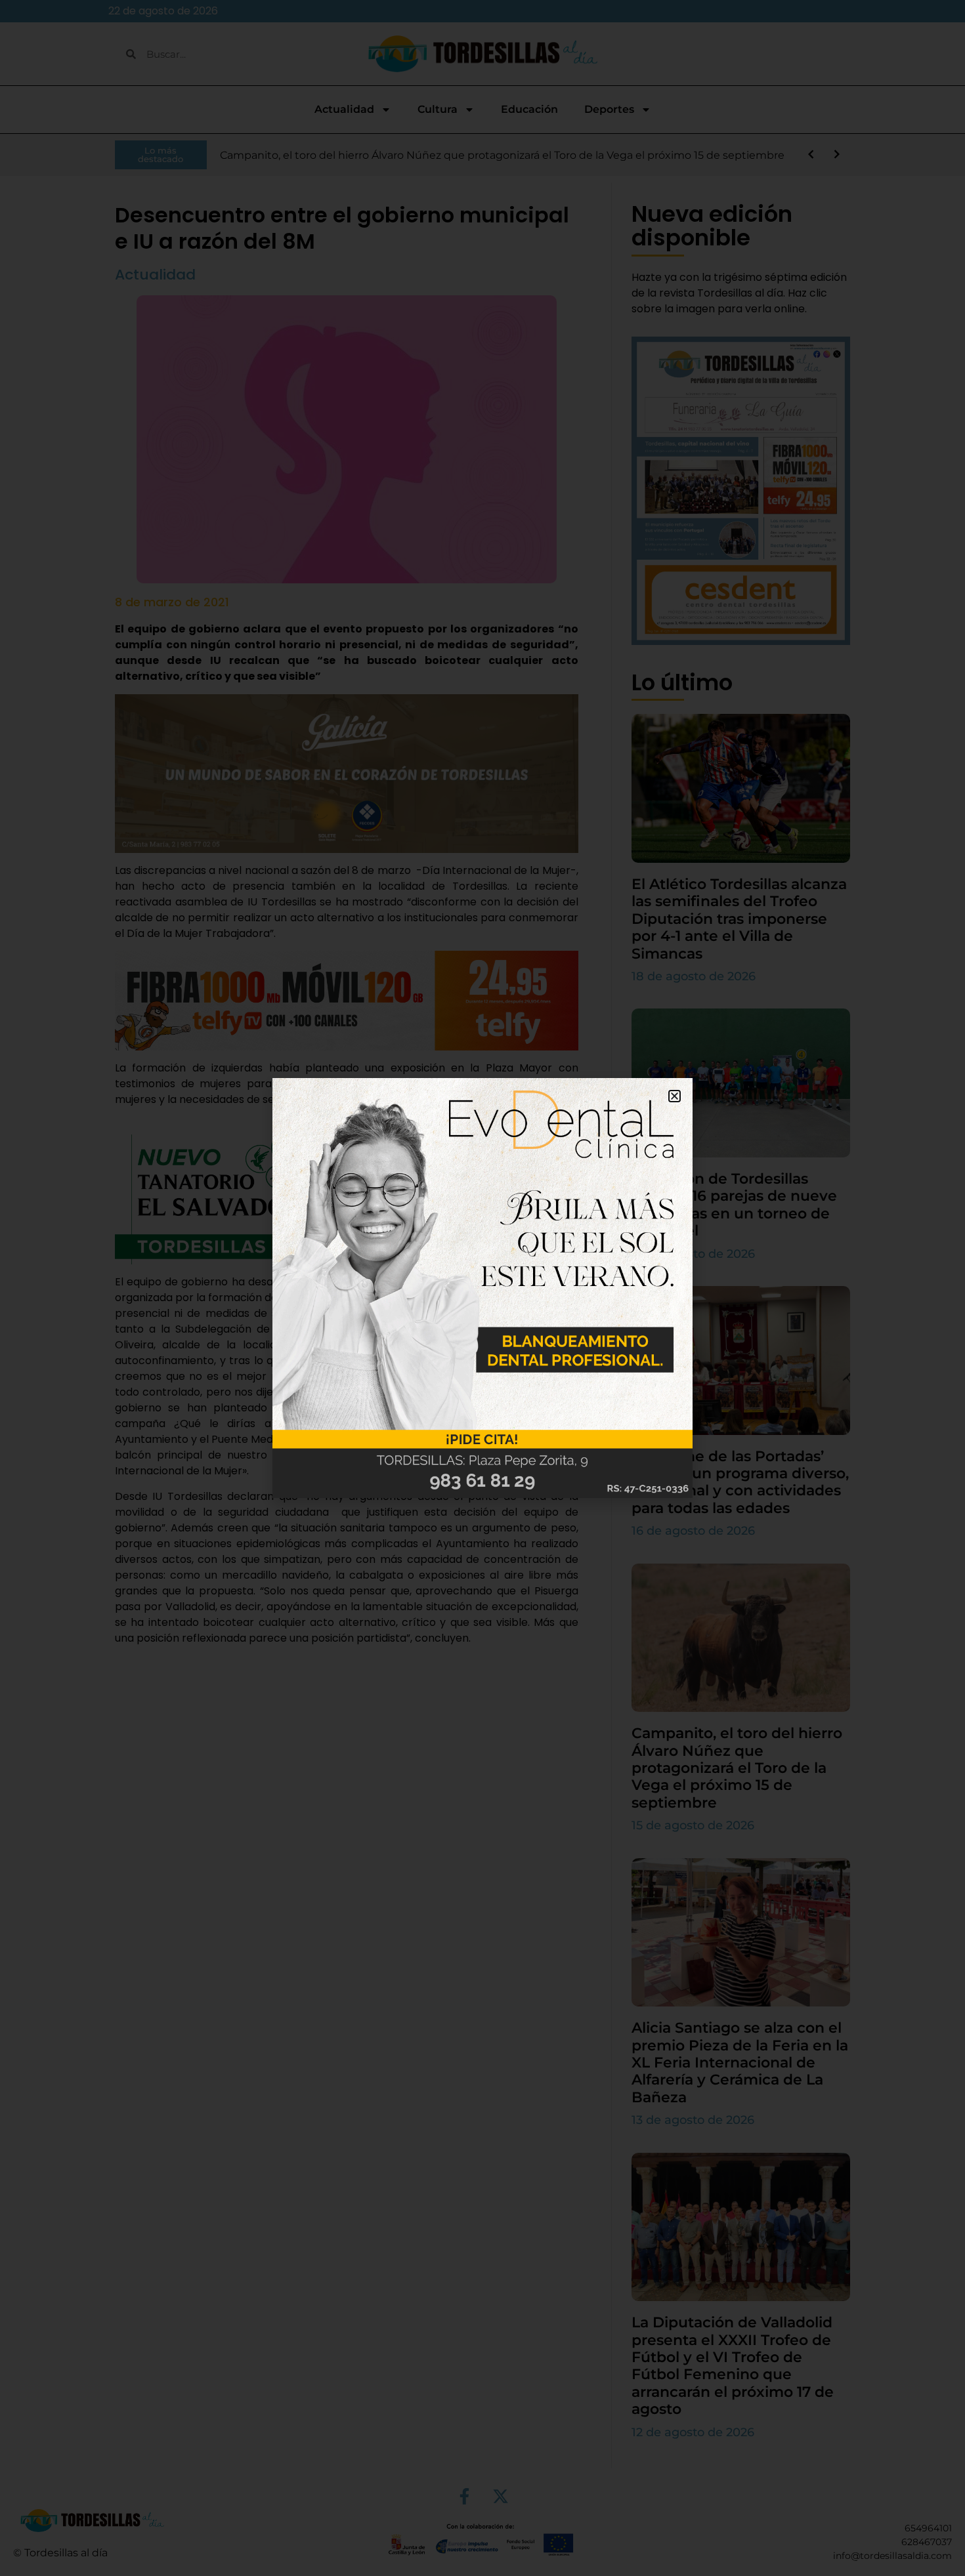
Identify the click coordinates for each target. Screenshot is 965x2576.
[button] (675, 1096)
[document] (482, 1288)
